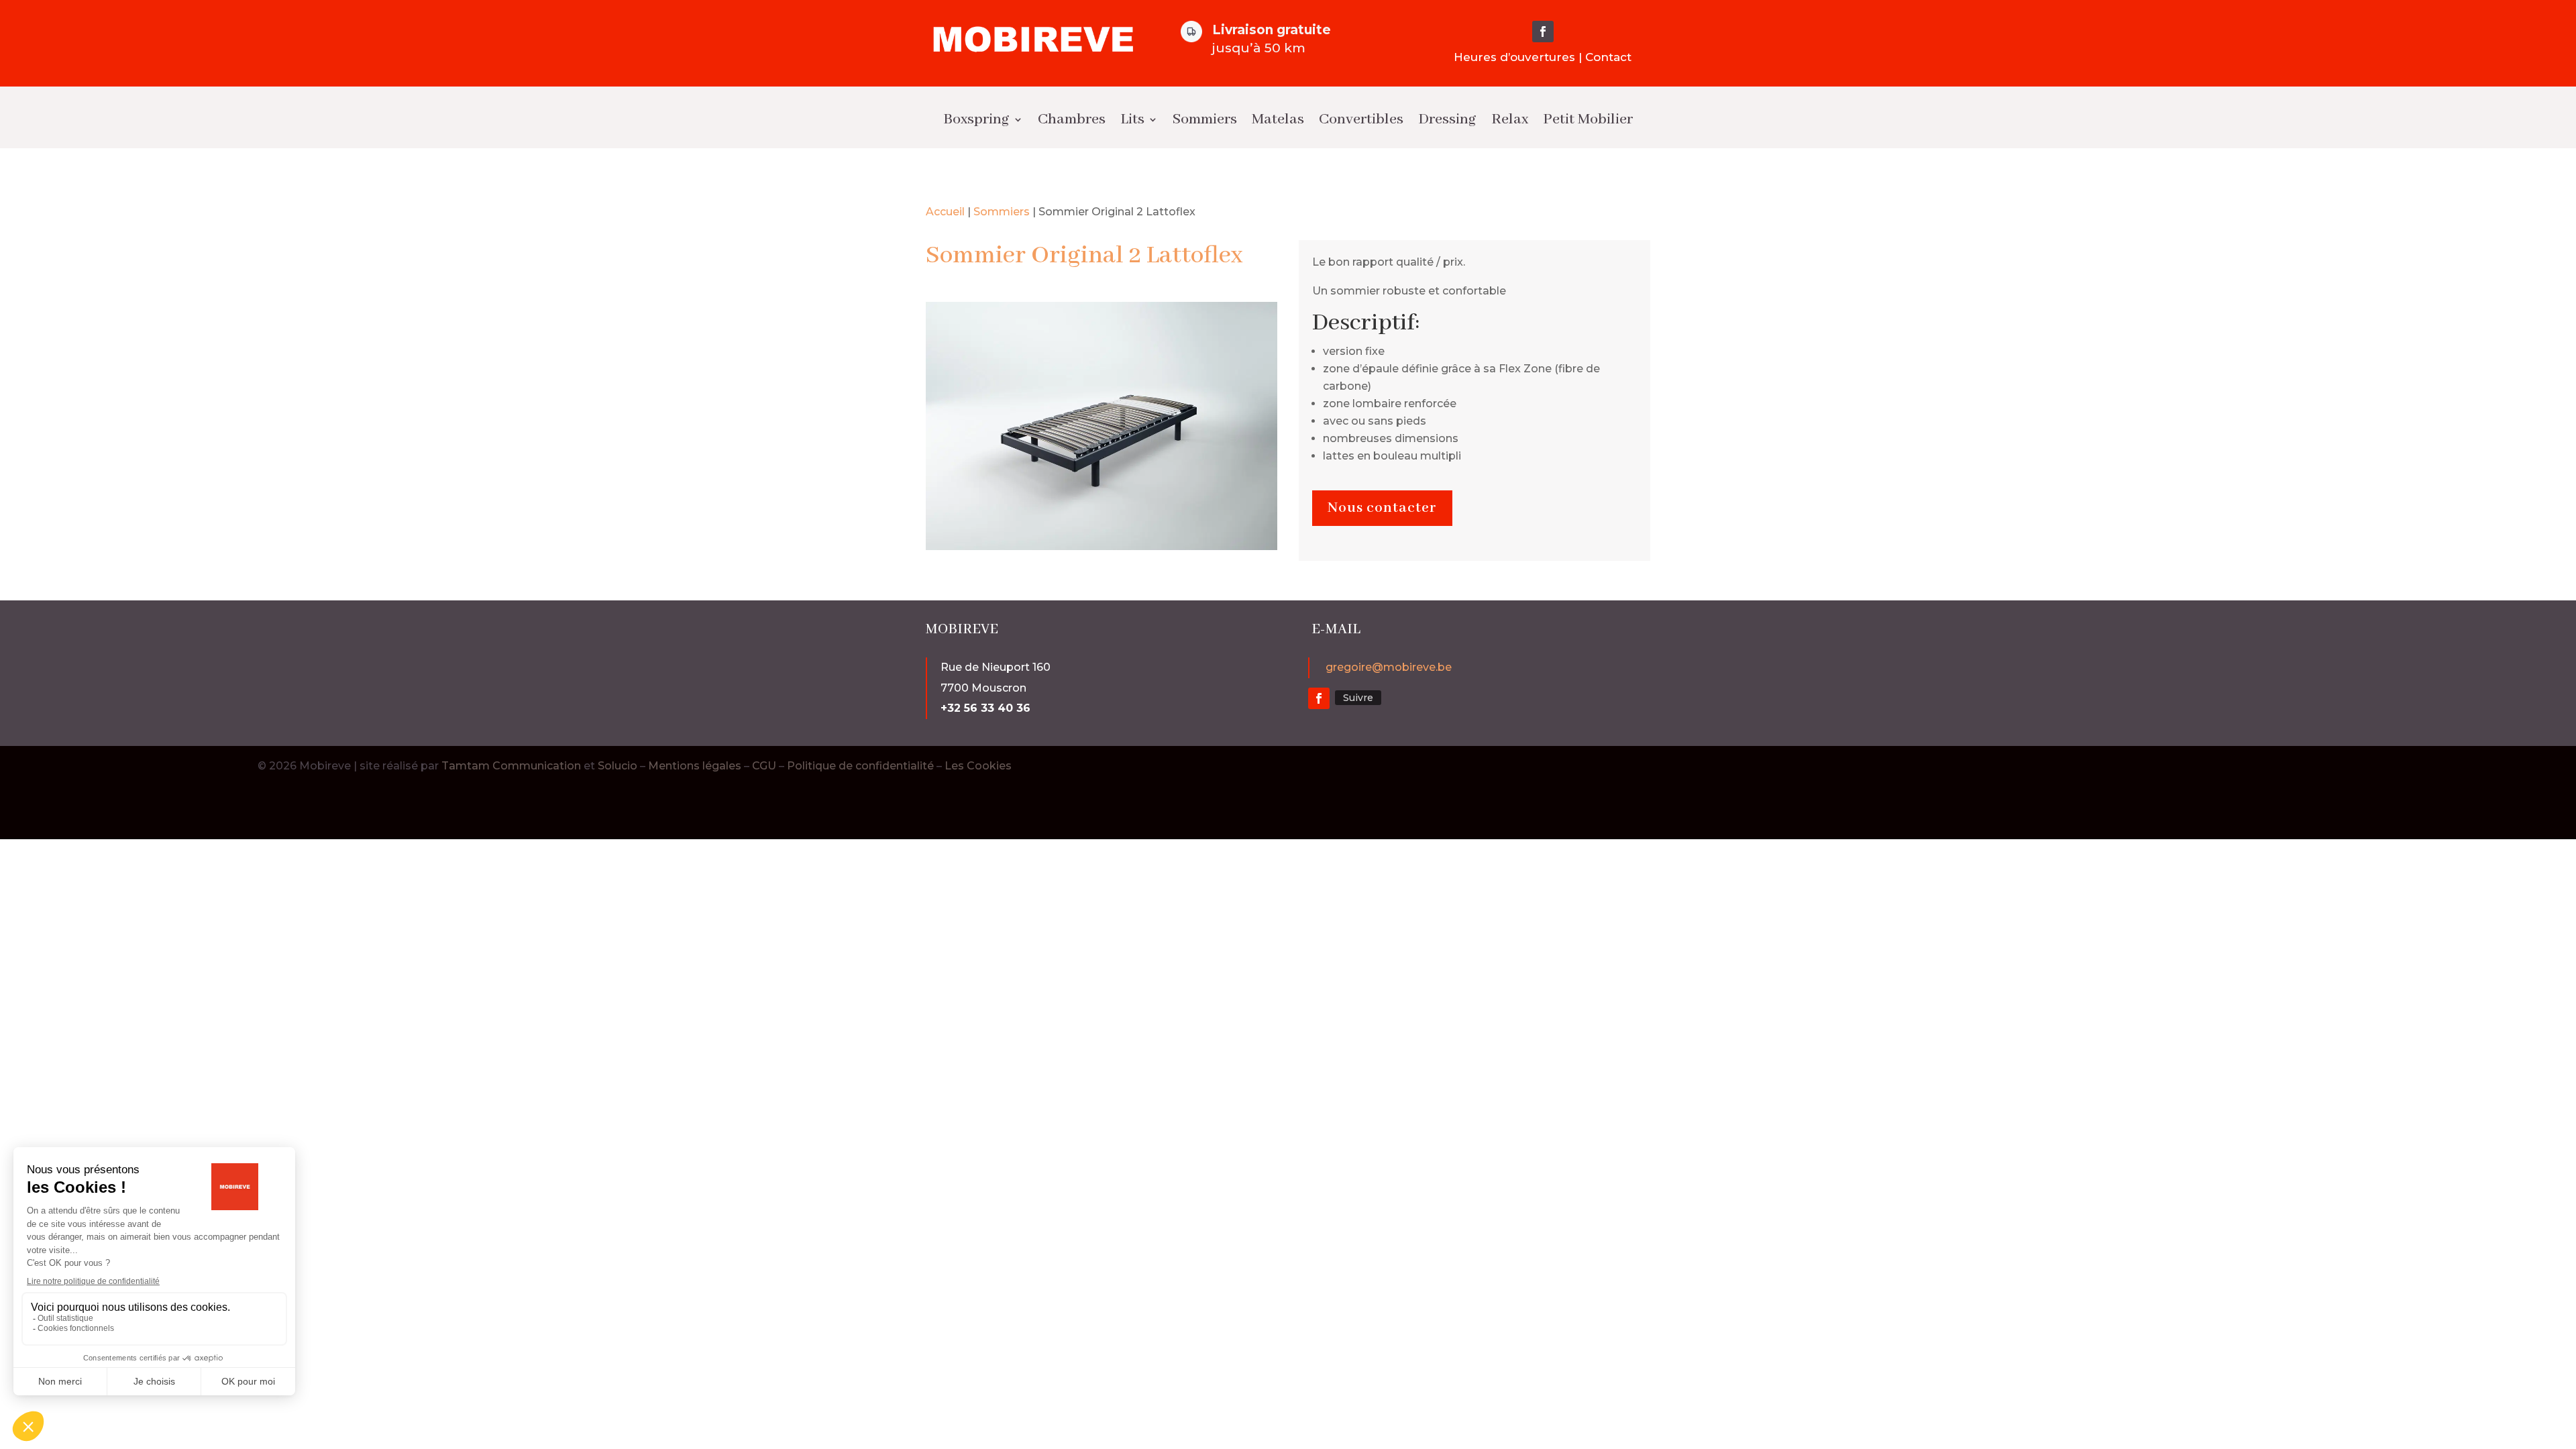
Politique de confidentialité (860, 766)
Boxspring (976, 119)
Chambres (1072, 119)
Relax (1510, 119)
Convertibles (1361, 119)
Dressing (1447, 119)
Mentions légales (695, 766)
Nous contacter (1382, 508)
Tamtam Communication (511, 766)
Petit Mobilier (1588, 119)
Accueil (945, 212)
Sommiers (1205, 119)
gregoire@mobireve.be (1389, 667)
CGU (764, 766)
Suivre (1358, 698)
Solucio (618, 766)
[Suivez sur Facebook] (1543, 32)
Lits (1132, 119)
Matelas (1278, 119)
